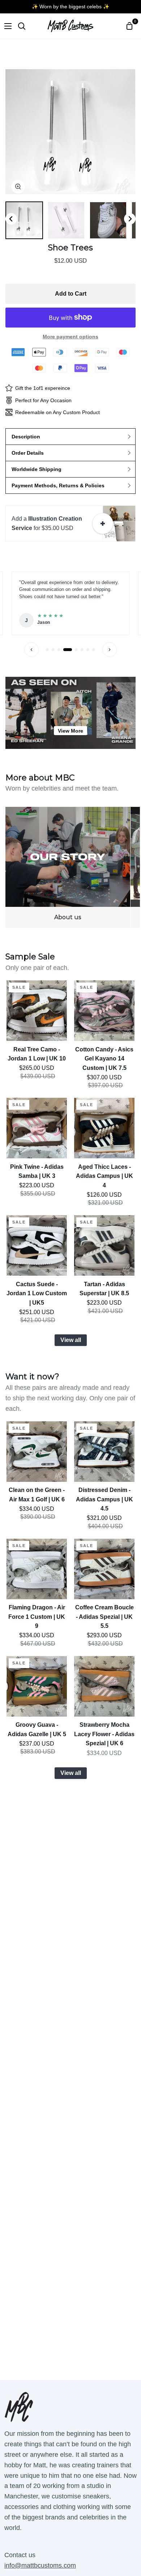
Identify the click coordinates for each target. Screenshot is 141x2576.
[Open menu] (6, 26)
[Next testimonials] (110, 650)
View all (71, 1340)
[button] (24, 220)
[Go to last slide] (11, 219)
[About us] (68, 867)
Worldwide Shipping (37, 469)
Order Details (28, 453)
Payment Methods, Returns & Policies (58, 485)
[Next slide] (130, 219)
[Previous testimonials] (31, 650)
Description (26, 437)
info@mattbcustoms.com (40, 2565)
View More (70, 731)
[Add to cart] (103, 524)
